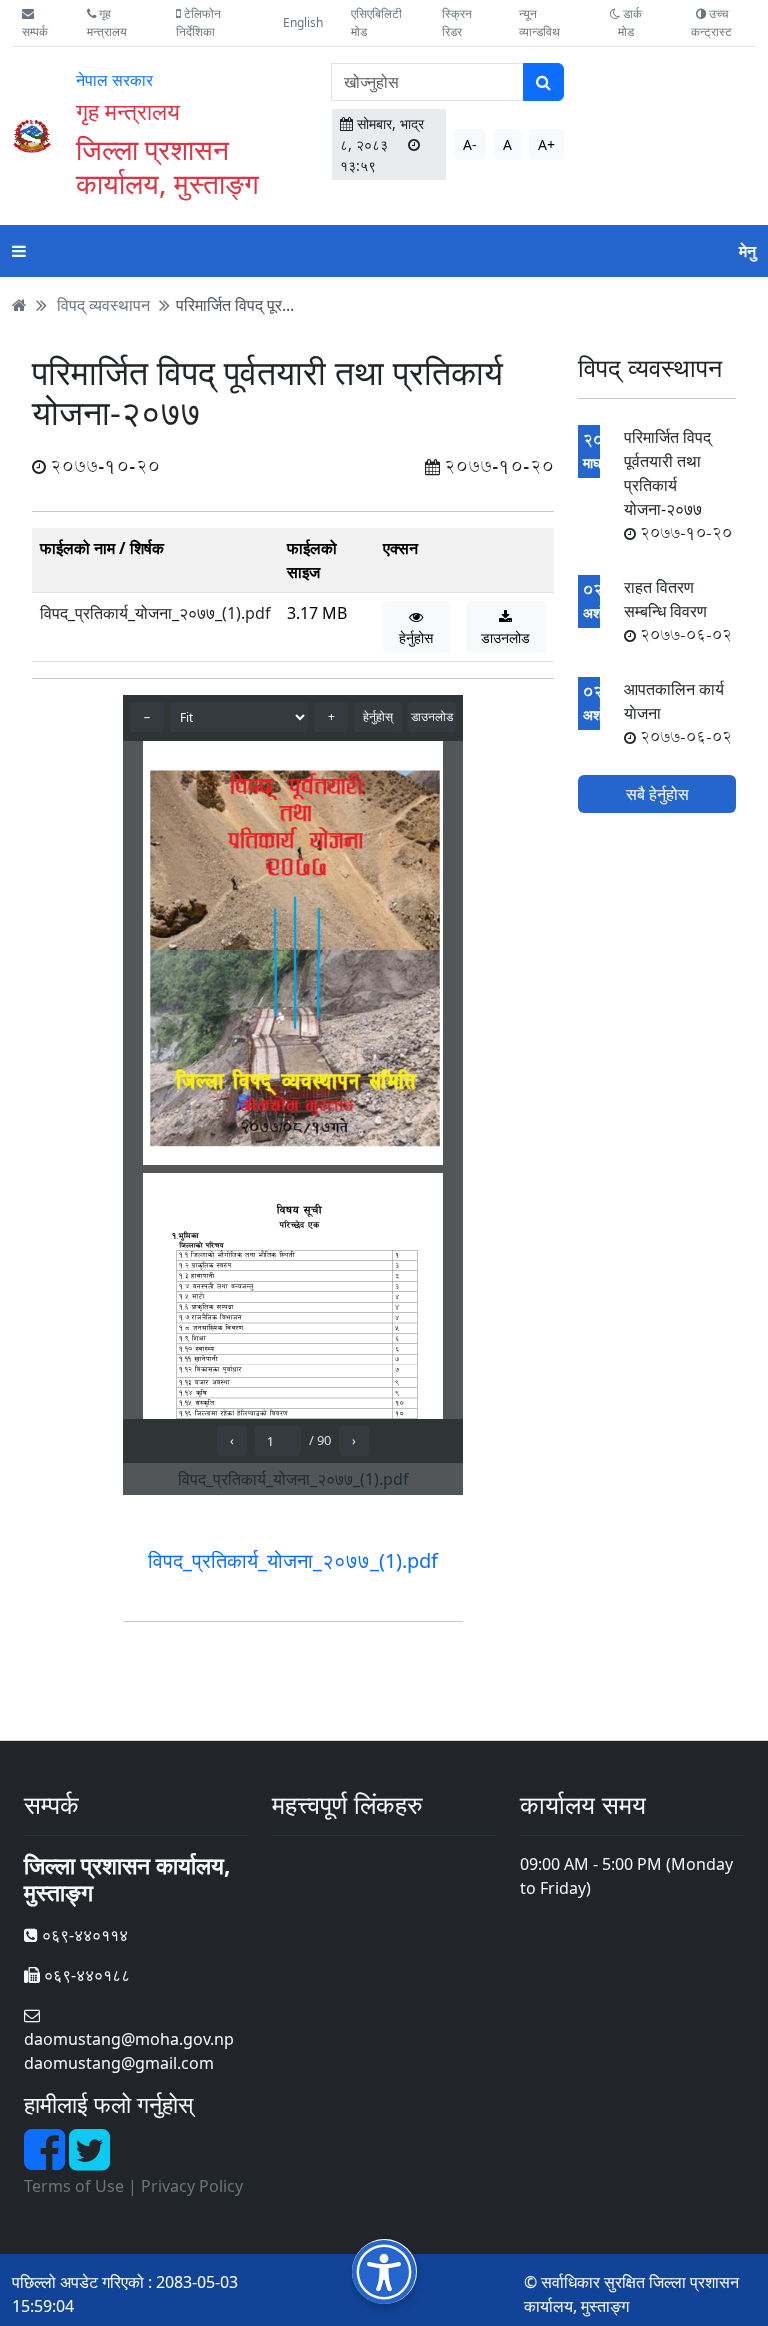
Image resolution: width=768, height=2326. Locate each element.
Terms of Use (74, 2186)
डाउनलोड (505, 637)
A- (470, 144)
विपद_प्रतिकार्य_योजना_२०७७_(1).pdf (155, 613)
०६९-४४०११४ (83, 1935)
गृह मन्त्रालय (107, 22)
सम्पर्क (35, 31)
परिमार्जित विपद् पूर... (235, 305)
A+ (546, 144)
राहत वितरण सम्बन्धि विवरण (678, 611)
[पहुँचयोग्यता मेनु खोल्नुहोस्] (384, 2271)
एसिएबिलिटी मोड (376, 22)
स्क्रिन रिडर (457, 22)
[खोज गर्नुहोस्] (543, 82)
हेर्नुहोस (416, 637)
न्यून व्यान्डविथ (539, 22)
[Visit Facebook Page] (46, 2161)
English (303, 22)
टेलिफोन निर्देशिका (198, 22)
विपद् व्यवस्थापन (103, 305)
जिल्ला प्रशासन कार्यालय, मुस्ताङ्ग (167, 166)
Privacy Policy (192, 2186)
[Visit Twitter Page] (89, 2161)
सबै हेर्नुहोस (657, 794)
